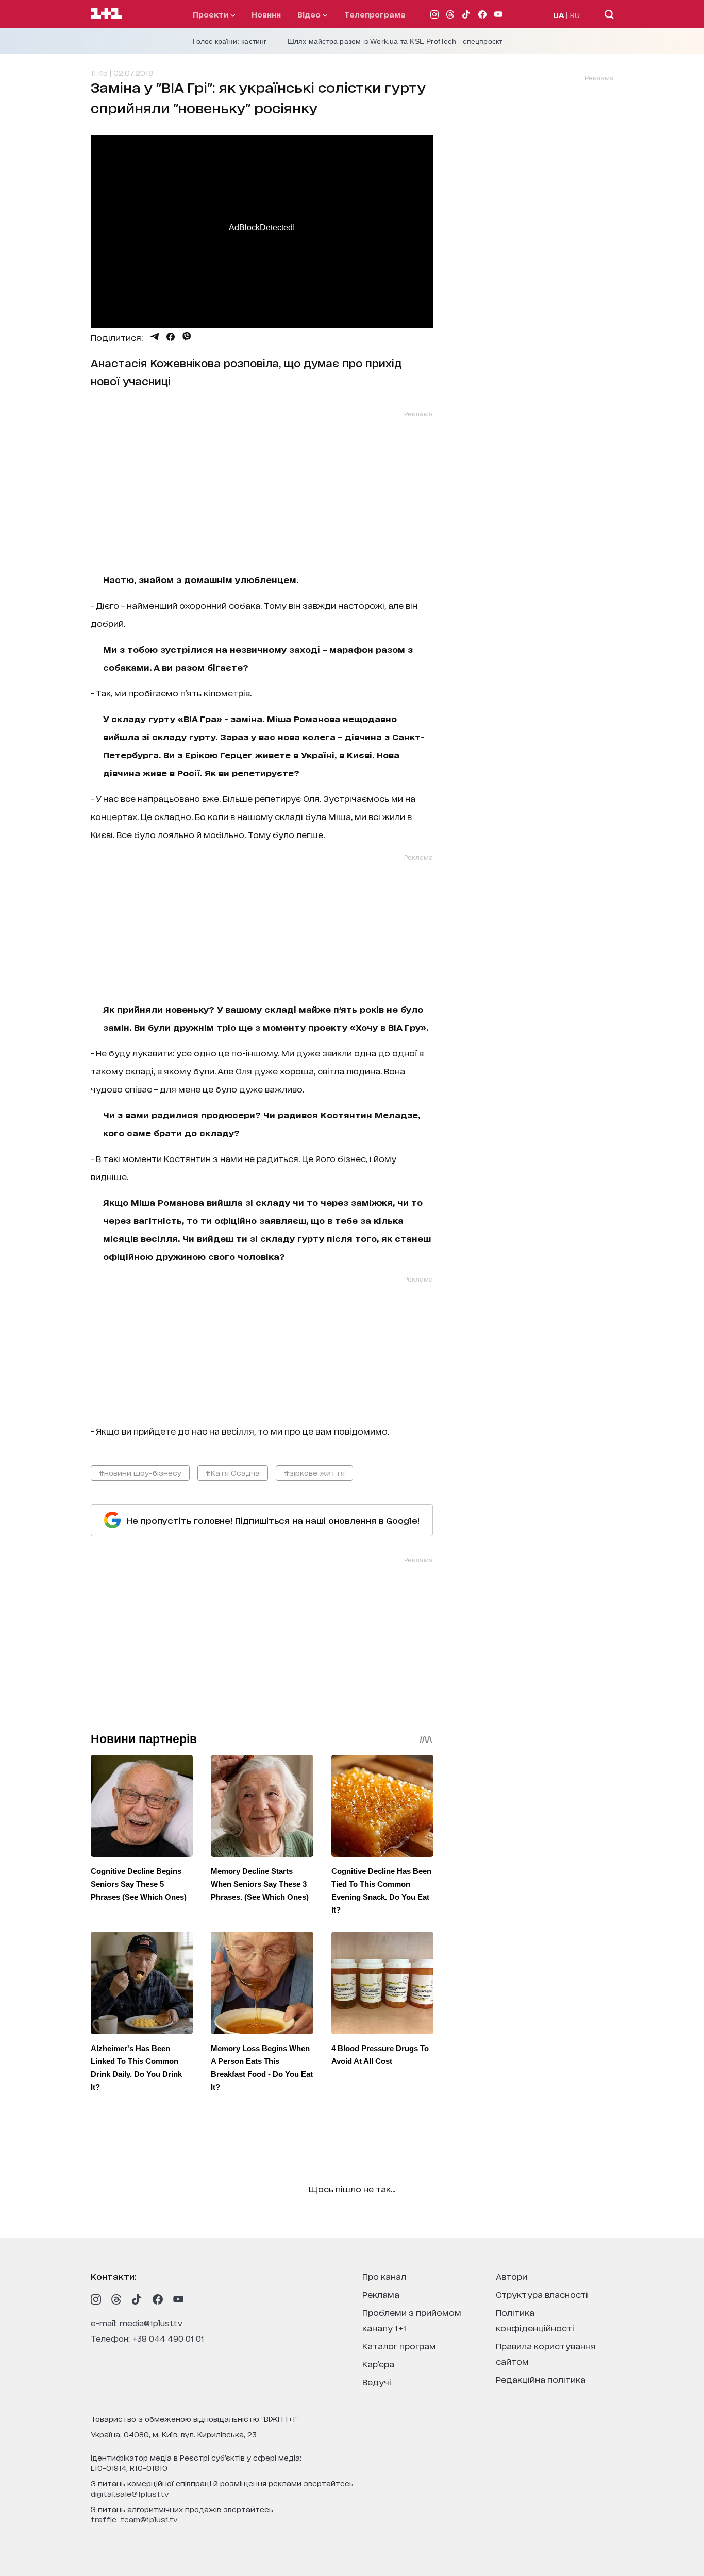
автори (512, 2276)
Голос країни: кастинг (230, 41)
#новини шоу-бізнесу (140, 1472)
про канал (384, 2276)
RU (575, 15)
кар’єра (378, 2364)
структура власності (542, 2294)
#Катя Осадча (233, 1472)
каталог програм (399, 2345)
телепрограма (375, 14)
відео (310, 14)
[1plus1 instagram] (96, 2299)
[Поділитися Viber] (187, 337)
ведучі (377, 2382)
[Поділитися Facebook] (171, 337)
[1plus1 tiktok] (137, 2299)
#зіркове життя (314, 1472)
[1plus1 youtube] (178, 2299)
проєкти (212, 14)
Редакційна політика (541, 2379)
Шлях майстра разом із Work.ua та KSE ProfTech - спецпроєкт (395, 41)
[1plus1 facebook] (158, 2299)
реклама (381, 2294)
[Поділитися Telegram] (155, 337)
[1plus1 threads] (116, 2299)
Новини (266, 14)
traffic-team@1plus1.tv (134, 2519)
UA (559, 15)
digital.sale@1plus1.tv (130, 2493)
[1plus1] (106, 14)
